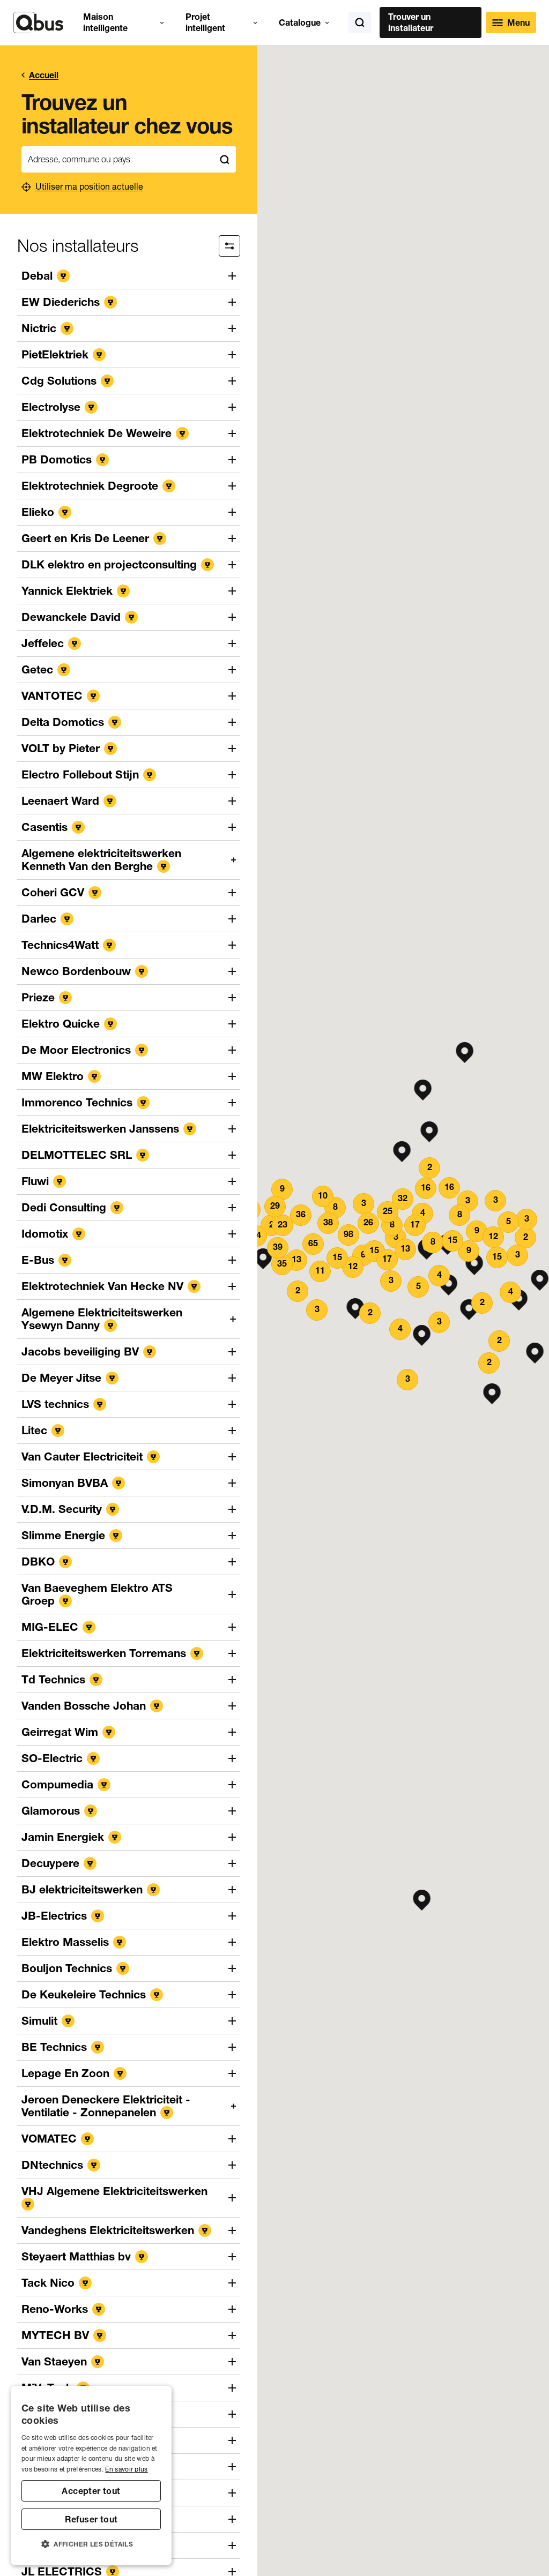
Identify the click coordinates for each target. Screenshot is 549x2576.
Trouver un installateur (411, 22)
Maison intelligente (105, 22)
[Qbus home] (38, 23)
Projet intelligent (205, 22)
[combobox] (117, 159)
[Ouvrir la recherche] (360, 23)
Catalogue (300, 23)
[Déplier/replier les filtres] (229, 246)
